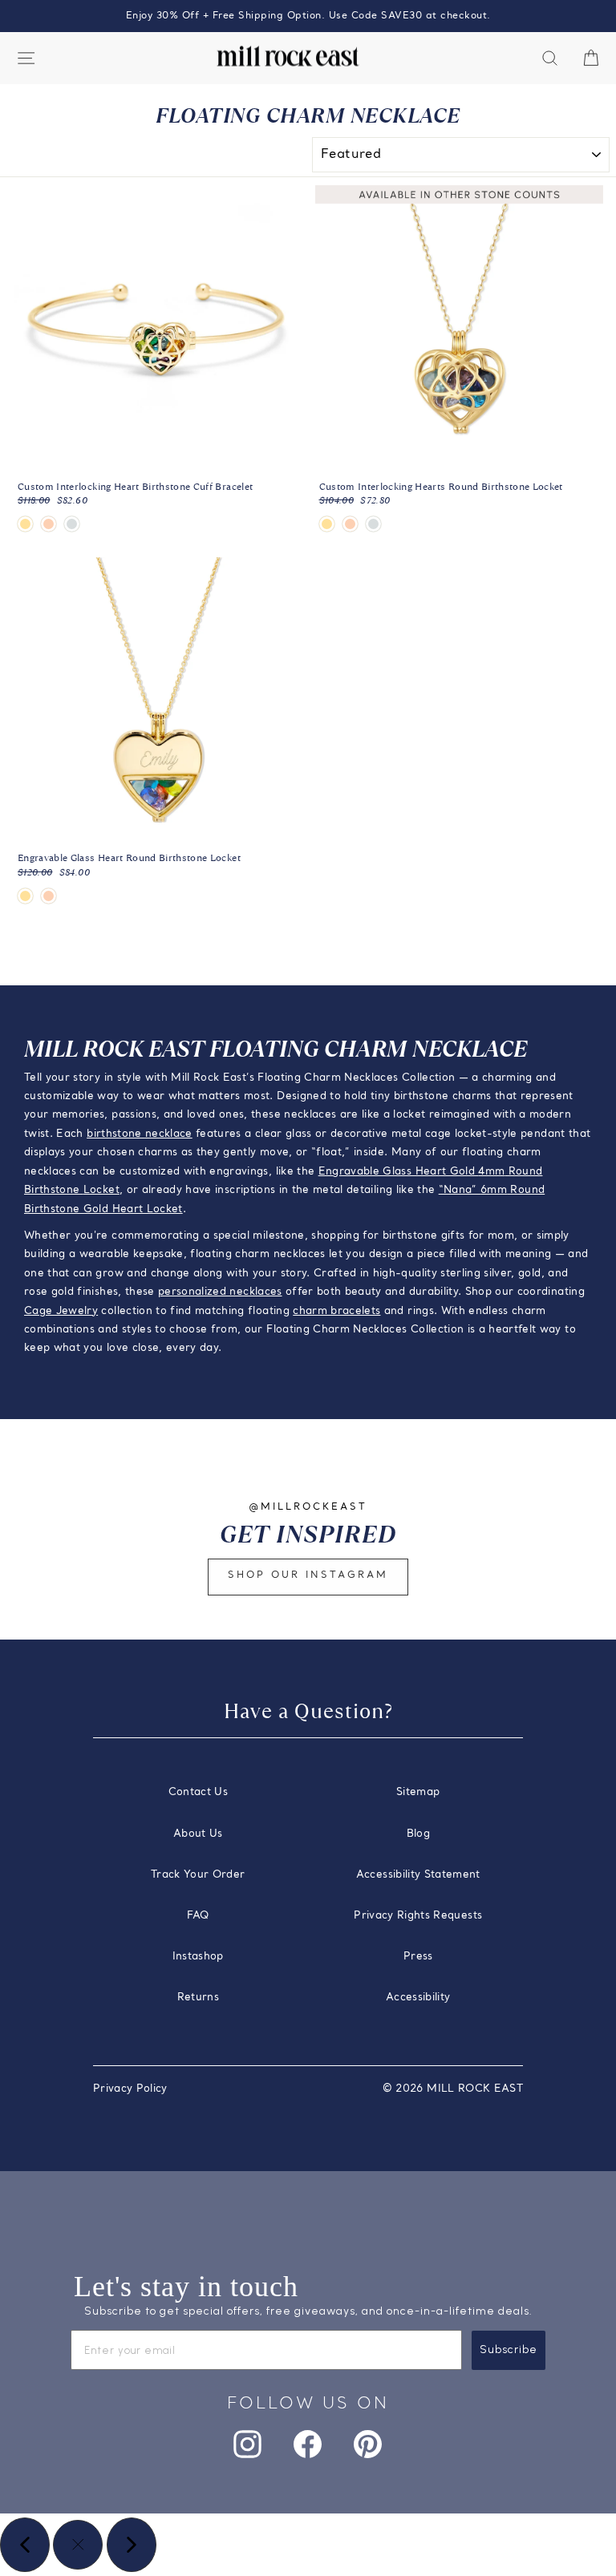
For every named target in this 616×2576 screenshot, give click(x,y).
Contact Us (198, 1792)
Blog (418, 1834)
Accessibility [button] (418, 1998)
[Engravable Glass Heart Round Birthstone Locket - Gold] (25, 896)
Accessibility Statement (418, 1875)
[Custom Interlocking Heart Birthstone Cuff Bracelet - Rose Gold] (49, 524)
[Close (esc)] (78, 2545)
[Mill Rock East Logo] (288, 57)
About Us (198, 1834)
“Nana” (460, 1190)
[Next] (132, 2545)
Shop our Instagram (308, 1575)
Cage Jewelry (61, 1311)
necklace (169, 1134)
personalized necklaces (220, 1292)
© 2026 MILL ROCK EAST (453, 2089)
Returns (198, 1998)
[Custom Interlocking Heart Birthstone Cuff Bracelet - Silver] (72, 524)
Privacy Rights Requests (418, 1916)
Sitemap (418, 1792)
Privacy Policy (130, 2089)
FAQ (198, 1916)
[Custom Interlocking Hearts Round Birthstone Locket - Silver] (373, 524)
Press (418, 1957)
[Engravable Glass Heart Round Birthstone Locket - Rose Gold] (49, 896)
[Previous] (25, 2545)
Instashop (198, 1957)
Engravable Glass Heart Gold (399, 1172)
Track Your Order (198, 1875)
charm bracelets (336, 1311)
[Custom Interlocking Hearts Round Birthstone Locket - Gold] (327, 524)
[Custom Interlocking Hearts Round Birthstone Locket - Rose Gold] (350, 524)
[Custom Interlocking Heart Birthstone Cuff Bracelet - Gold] (25, 524)
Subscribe (509, 2350)
